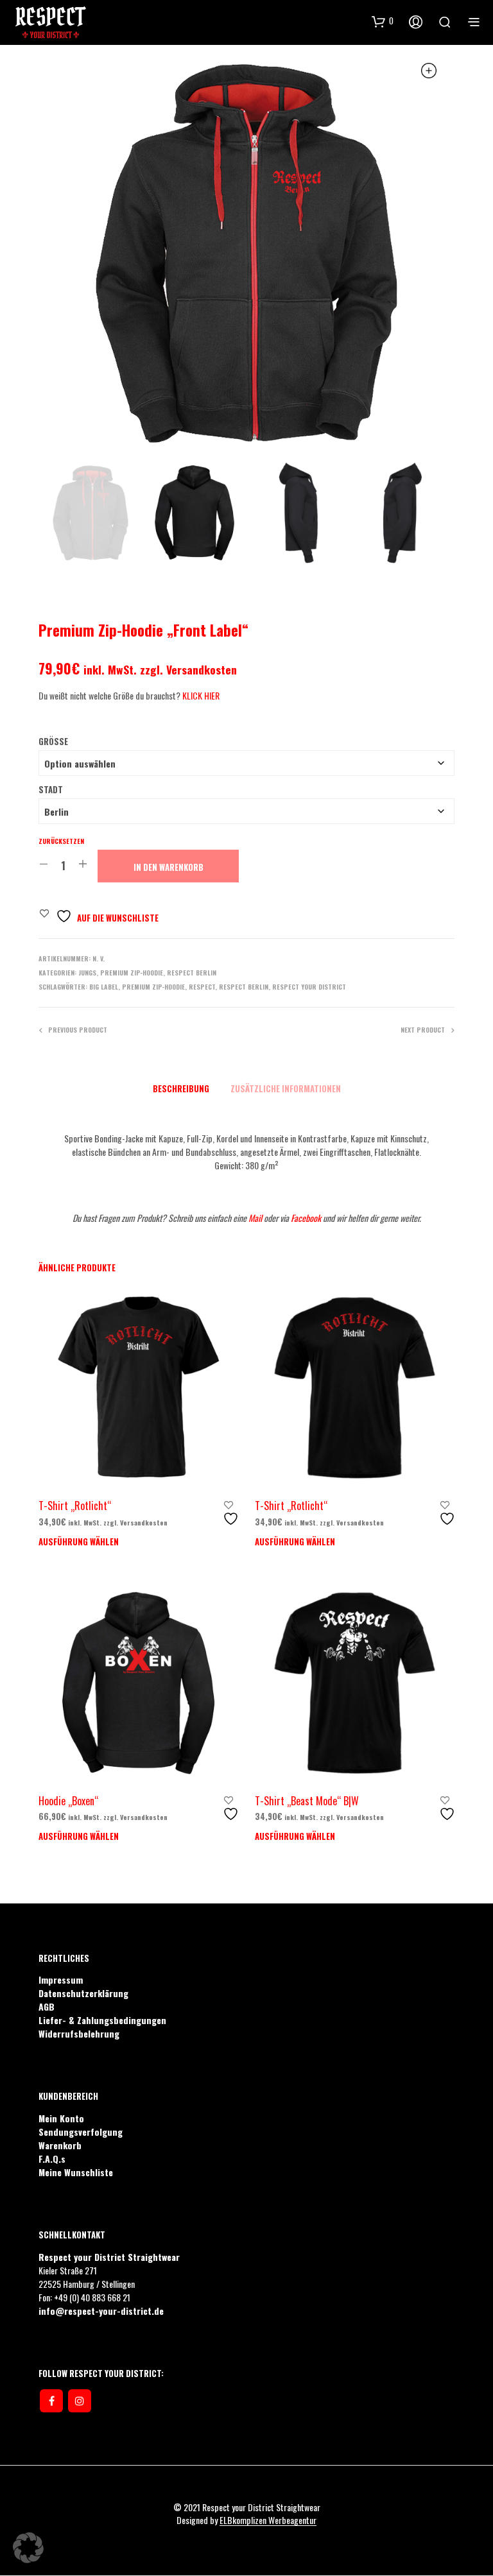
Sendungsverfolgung (81, 2132)
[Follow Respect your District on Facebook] (51, 2401)
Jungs (87, 973)
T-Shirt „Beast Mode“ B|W (307, 1801)
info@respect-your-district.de (101, 2311)
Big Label (104, 987)
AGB (47, 2006)
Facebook (307, 1218)
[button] (28, 2548)
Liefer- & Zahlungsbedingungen (102, 2020)
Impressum (61, 1979)
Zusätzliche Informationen (286, 1088)
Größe (53, 741)
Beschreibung (181, 1088)
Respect (202, 987)
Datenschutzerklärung (83, 1993)
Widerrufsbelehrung (79, 2033)
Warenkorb (60, 2145)
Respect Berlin (192, 973)
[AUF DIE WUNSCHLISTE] (232, 1514)
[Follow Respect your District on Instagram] (80, 2401)
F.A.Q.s (52, 2159)
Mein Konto (61, 2118)
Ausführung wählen (79, 1541)
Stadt (51, 789)
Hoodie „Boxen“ (68, 1801)
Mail (255, 1218)
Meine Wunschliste (76, 2172)
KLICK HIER (201, 695)
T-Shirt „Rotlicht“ (75, 1506)
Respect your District (309, 987)
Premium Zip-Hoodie (132, 973)
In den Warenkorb (169, 867)
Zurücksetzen (61, 841)
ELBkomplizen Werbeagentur (268, 2520)
